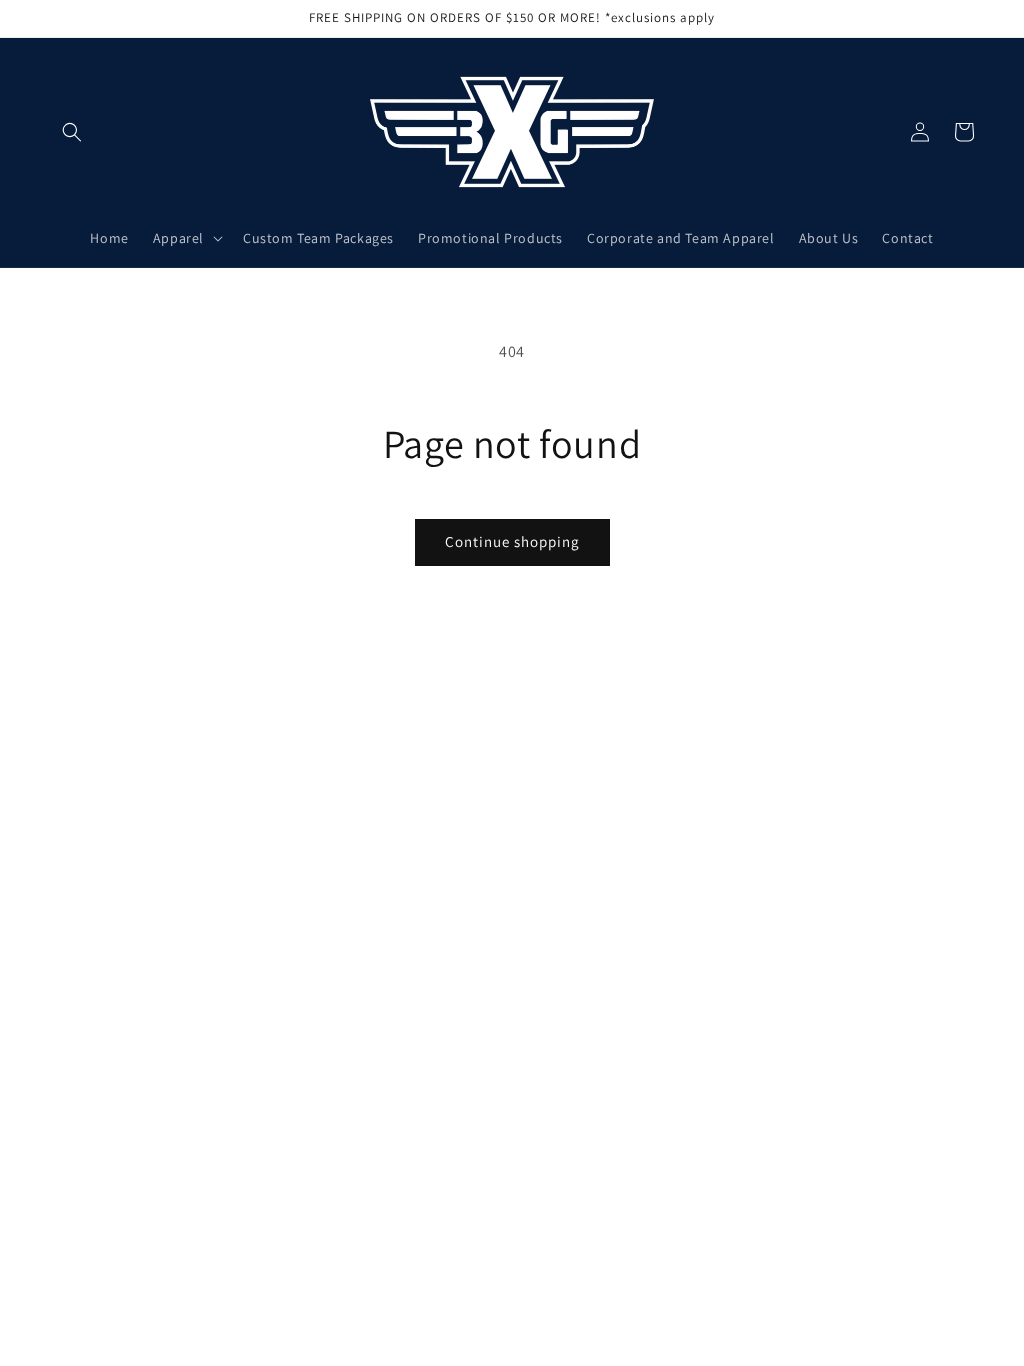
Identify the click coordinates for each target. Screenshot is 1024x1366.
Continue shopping (512, 541)
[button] (72, 132)
